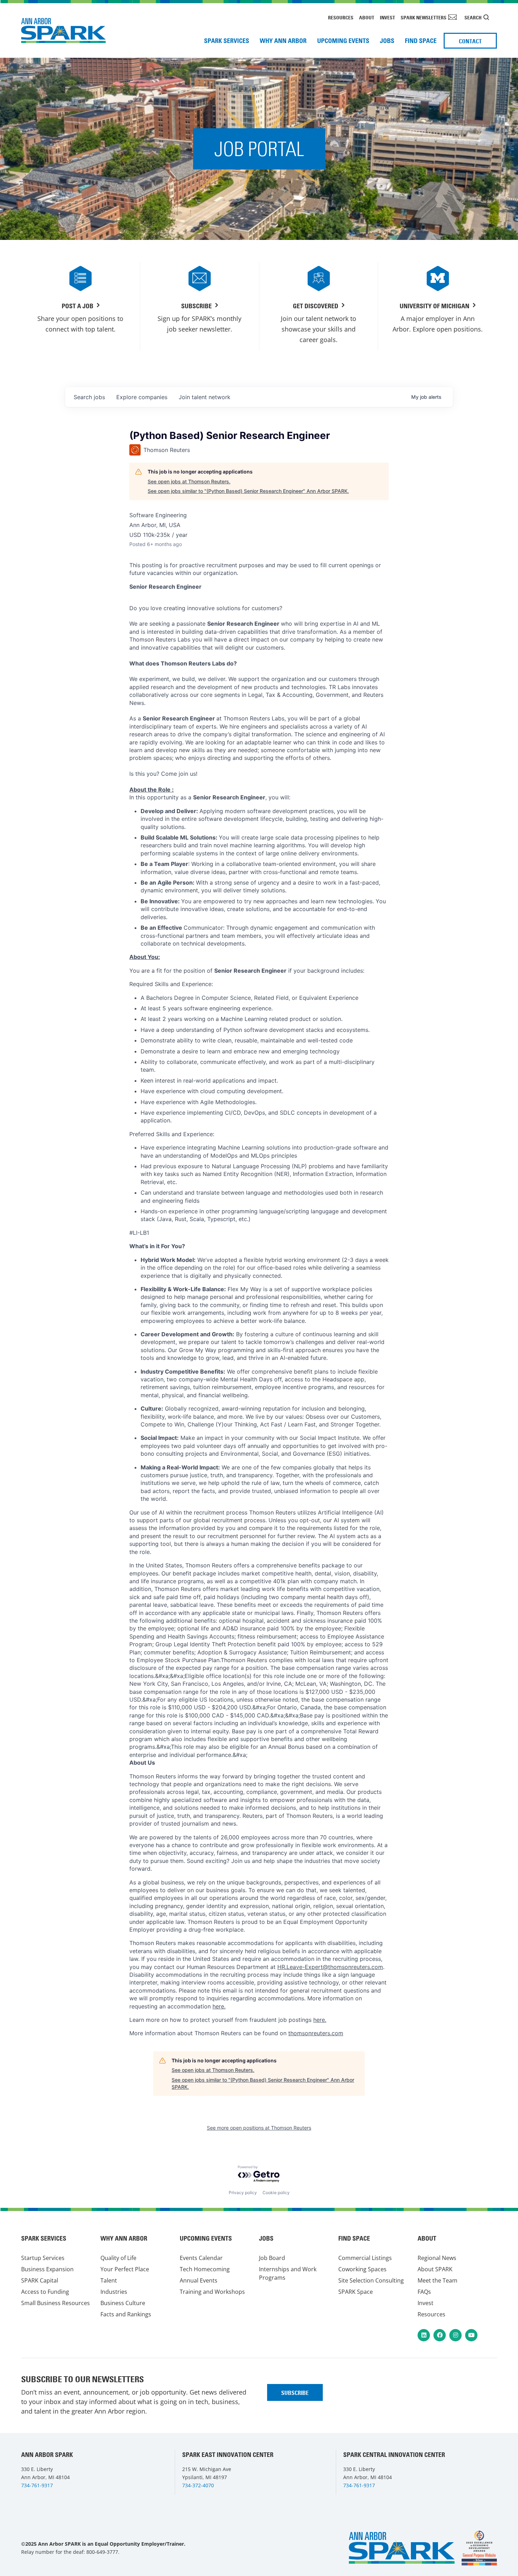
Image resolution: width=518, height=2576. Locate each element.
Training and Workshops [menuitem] (212, 2292)
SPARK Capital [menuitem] (40, 2280)
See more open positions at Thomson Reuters (259, 2128)
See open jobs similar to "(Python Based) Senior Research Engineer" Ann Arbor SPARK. (248, 491)
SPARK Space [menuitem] (356, 2292)
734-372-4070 (198, 2485)
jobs (89, 397)
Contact (470, 41)
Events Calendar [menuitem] (201, 2258)
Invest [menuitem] (387, 18)
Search (473, 18)
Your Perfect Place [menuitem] (125, 2269)
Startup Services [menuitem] (43, 2258)
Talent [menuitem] (109, 2280)
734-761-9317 (37, 2485)
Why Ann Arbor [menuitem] (283, 41)
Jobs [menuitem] (387, 41)
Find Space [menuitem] (421, 41)
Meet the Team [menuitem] (437, 2280)
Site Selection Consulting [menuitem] (371, 2280)
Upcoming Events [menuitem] (343, 41)
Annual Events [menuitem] (199, 2280)
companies (142, 397)
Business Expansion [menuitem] (47, 2269)
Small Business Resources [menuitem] (56, 2303)
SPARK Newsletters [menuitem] (424, 18)
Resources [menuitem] (341, 18)
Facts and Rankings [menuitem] (126, 2314)
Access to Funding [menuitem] (45, 2292)
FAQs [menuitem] (424, 2292)
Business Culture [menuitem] (123, 2303)
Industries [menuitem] (114, 2292)
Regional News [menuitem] (437, 2258)
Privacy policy (243, 2193)
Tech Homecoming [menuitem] (205, 2269)
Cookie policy (276, 2193)
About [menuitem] (367, 18)
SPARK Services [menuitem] (227, 41)
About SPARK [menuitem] (435, 2269)
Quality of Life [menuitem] (118, 2258)
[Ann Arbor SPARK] (479, 2548)
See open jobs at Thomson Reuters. (189, 481)
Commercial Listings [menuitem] (365, 2258)
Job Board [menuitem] (272, 2258)
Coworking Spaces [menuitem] (362, 2269)
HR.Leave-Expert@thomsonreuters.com (330, 1967)
